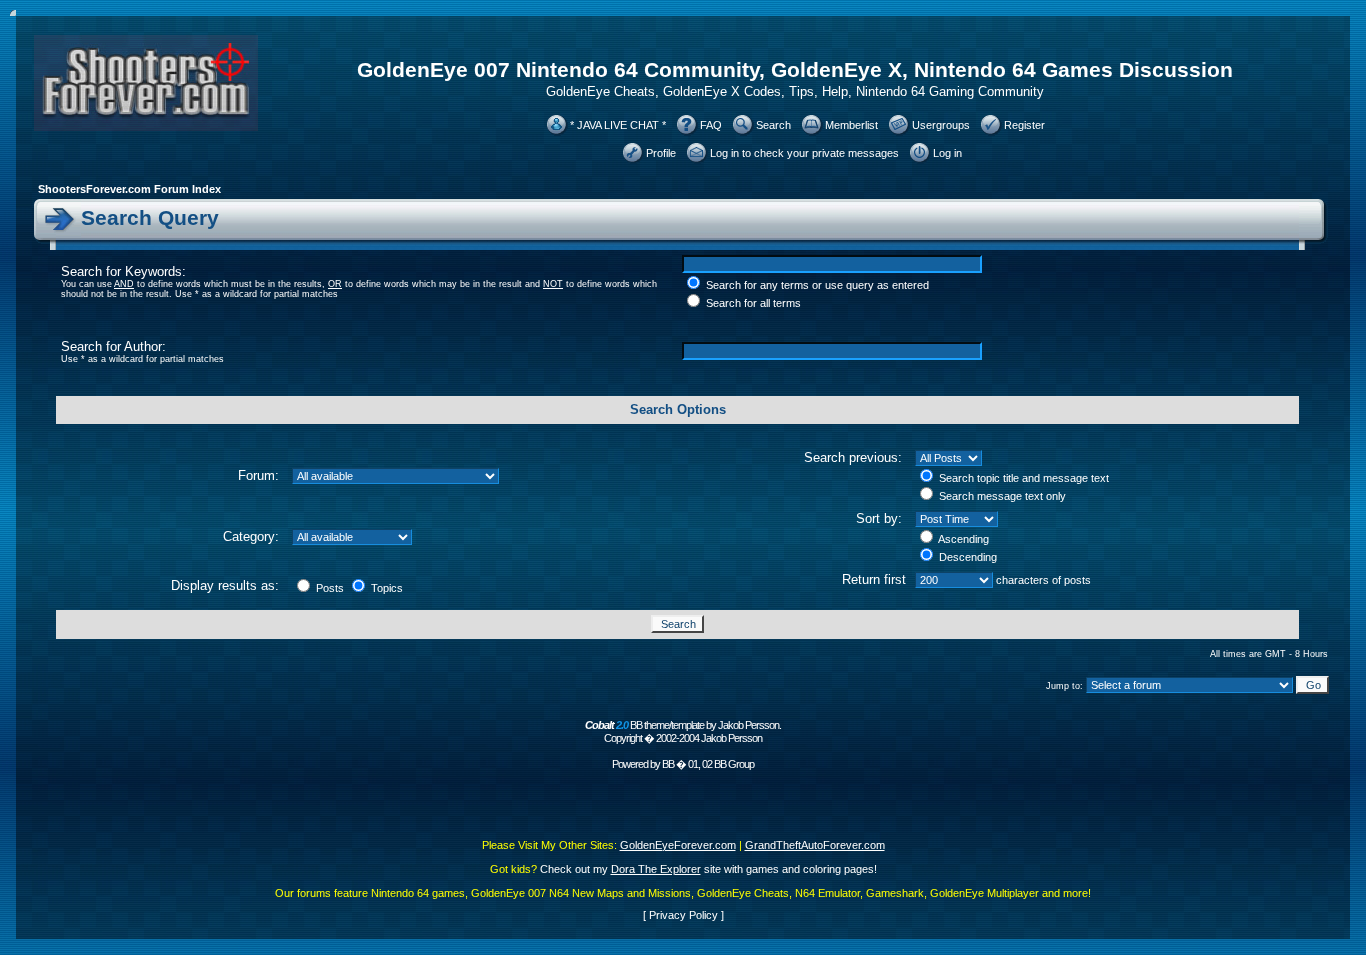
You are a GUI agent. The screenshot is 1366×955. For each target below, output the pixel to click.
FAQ (711, 125)
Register (1024, 125)
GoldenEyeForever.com (678, 845)
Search (773, 125)
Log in (947, 153)
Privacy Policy (683, 915)
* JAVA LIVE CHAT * (618, 125)
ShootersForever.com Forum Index (129, 189)
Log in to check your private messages (804, 153)
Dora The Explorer (656, 869)
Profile (661, 153)
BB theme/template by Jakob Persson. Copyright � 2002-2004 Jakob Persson (683, 731)
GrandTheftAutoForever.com (815, 845)
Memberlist (851, 125)
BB (668, 764)
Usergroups (941, 125)
